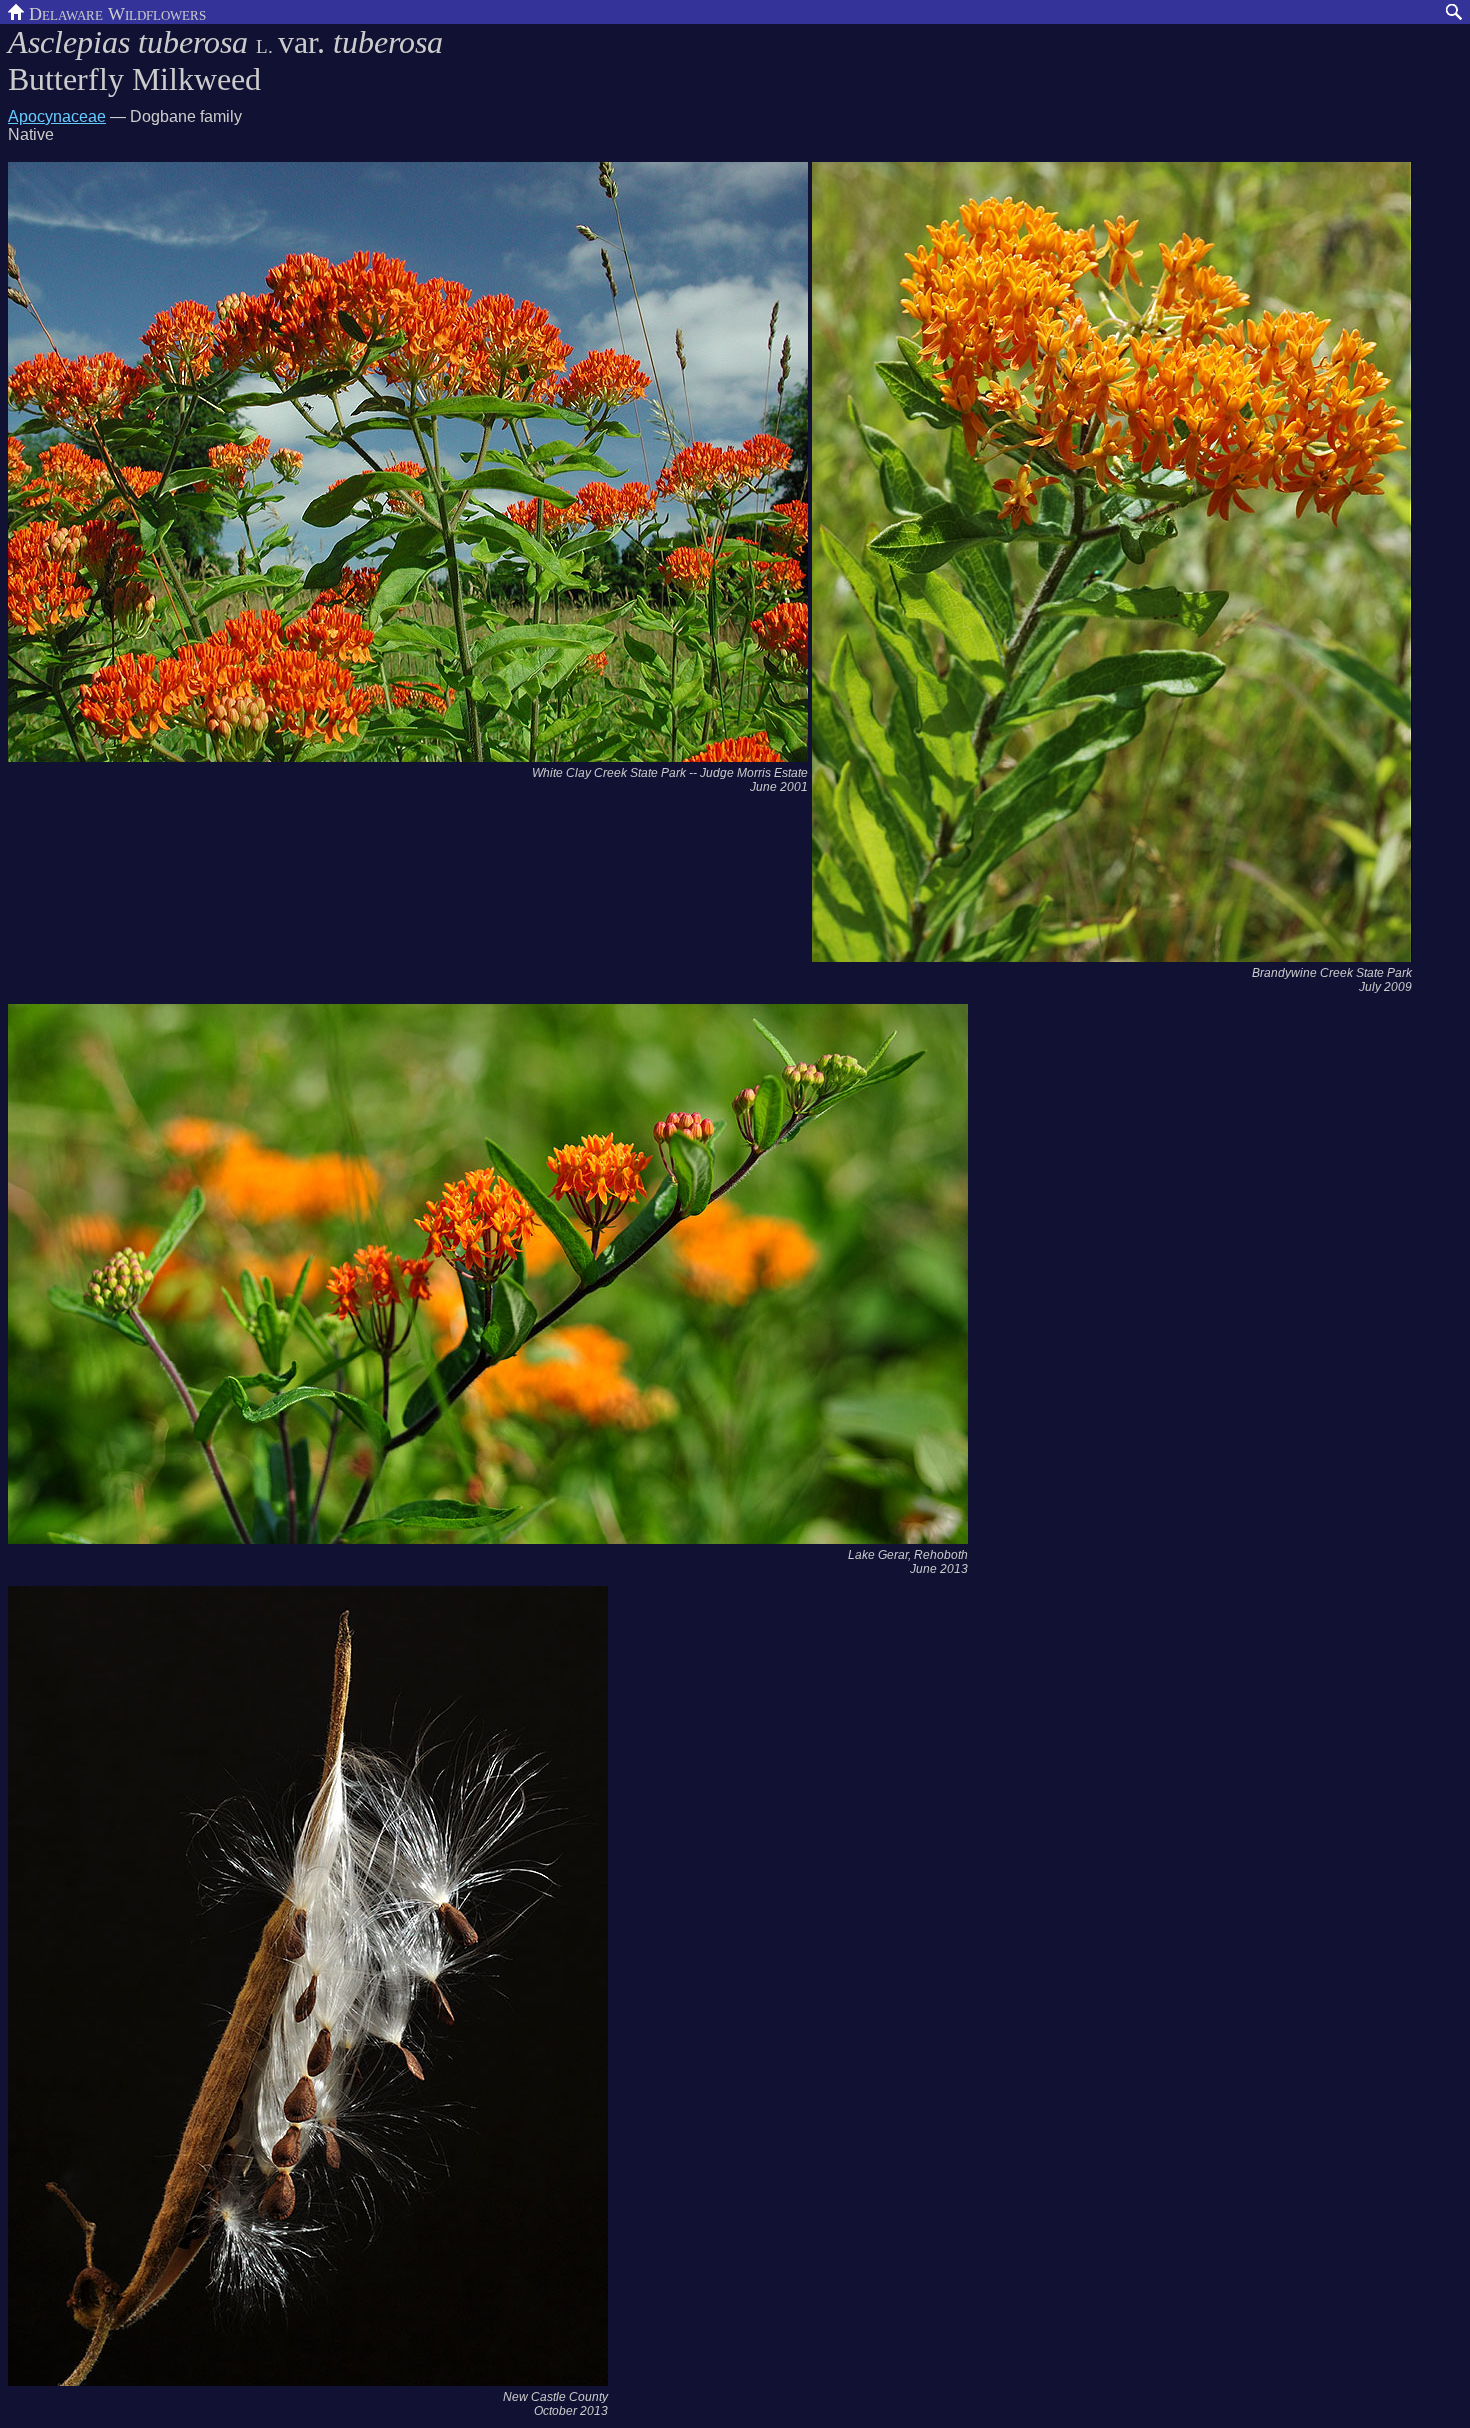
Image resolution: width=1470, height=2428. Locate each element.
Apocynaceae (57, 116)
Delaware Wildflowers (115, 12)
